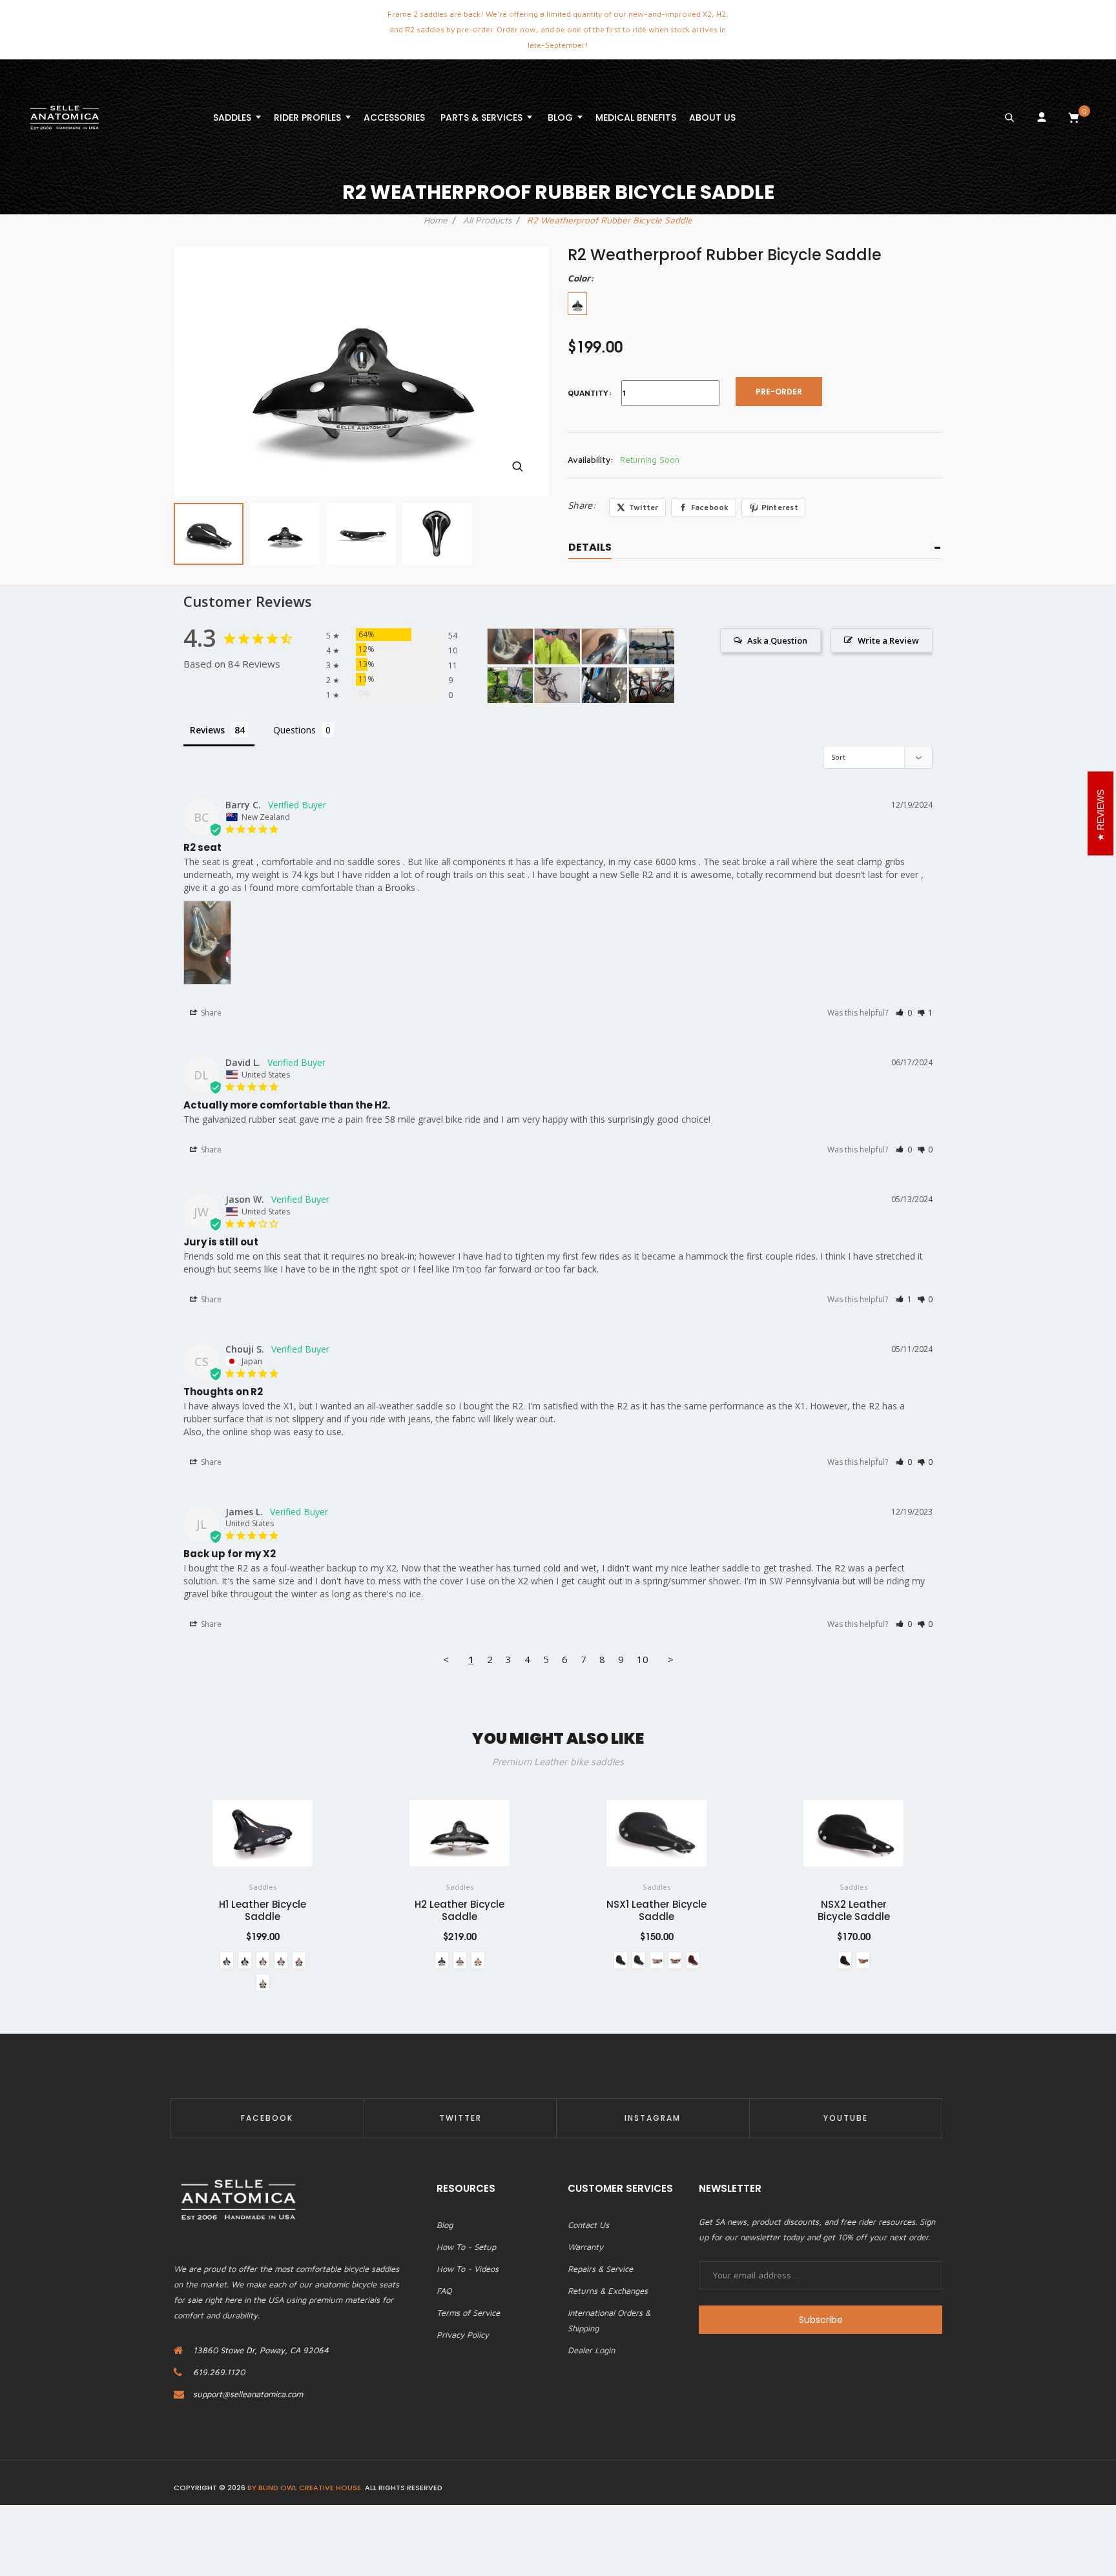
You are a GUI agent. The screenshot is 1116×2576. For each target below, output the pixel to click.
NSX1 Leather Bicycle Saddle (656, 1910)
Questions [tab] (294, 730)
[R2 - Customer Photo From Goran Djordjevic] (604, 647)
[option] (209, 534)
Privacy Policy (463, 2335)
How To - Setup (466, 2247)
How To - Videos (468, 2269)
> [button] (671, 1659)
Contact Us (588, 2225)
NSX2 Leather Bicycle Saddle (854, 1910)
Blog (445, 2225)
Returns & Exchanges (608, 2291)
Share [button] (210, 1013)
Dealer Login (591, 2350)
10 (643, 1659)
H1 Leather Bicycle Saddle (263, 1910)
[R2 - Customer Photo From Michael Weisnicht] (557, 647)
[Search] (1009, 118)
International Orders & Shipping (609, 2320)
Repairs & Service (600, 2269)
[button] (904, 1013)
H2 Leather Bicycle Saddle (460, 1910)
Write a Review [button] (888, 640)
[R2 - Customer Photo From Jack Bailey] (557, 685)
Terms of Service (468, 2313)
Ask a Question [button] (777, 640)
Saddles (263, 1887)
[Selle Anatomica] (65, 118)
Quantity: (590, 393)
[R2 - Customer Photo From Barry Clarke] (510, 647)
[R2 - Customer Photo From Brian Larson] (604, 685)
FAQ (444, 2291)
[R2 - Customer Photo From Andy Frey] (652, 685)
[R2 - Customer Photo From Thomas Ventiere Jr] (652, 647)
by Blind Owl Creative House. (305, 2488)
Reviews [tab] (207, 730)
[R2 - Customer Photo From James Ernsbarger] (510, 685)
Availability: (591, 460)
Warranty (585, 2247)
